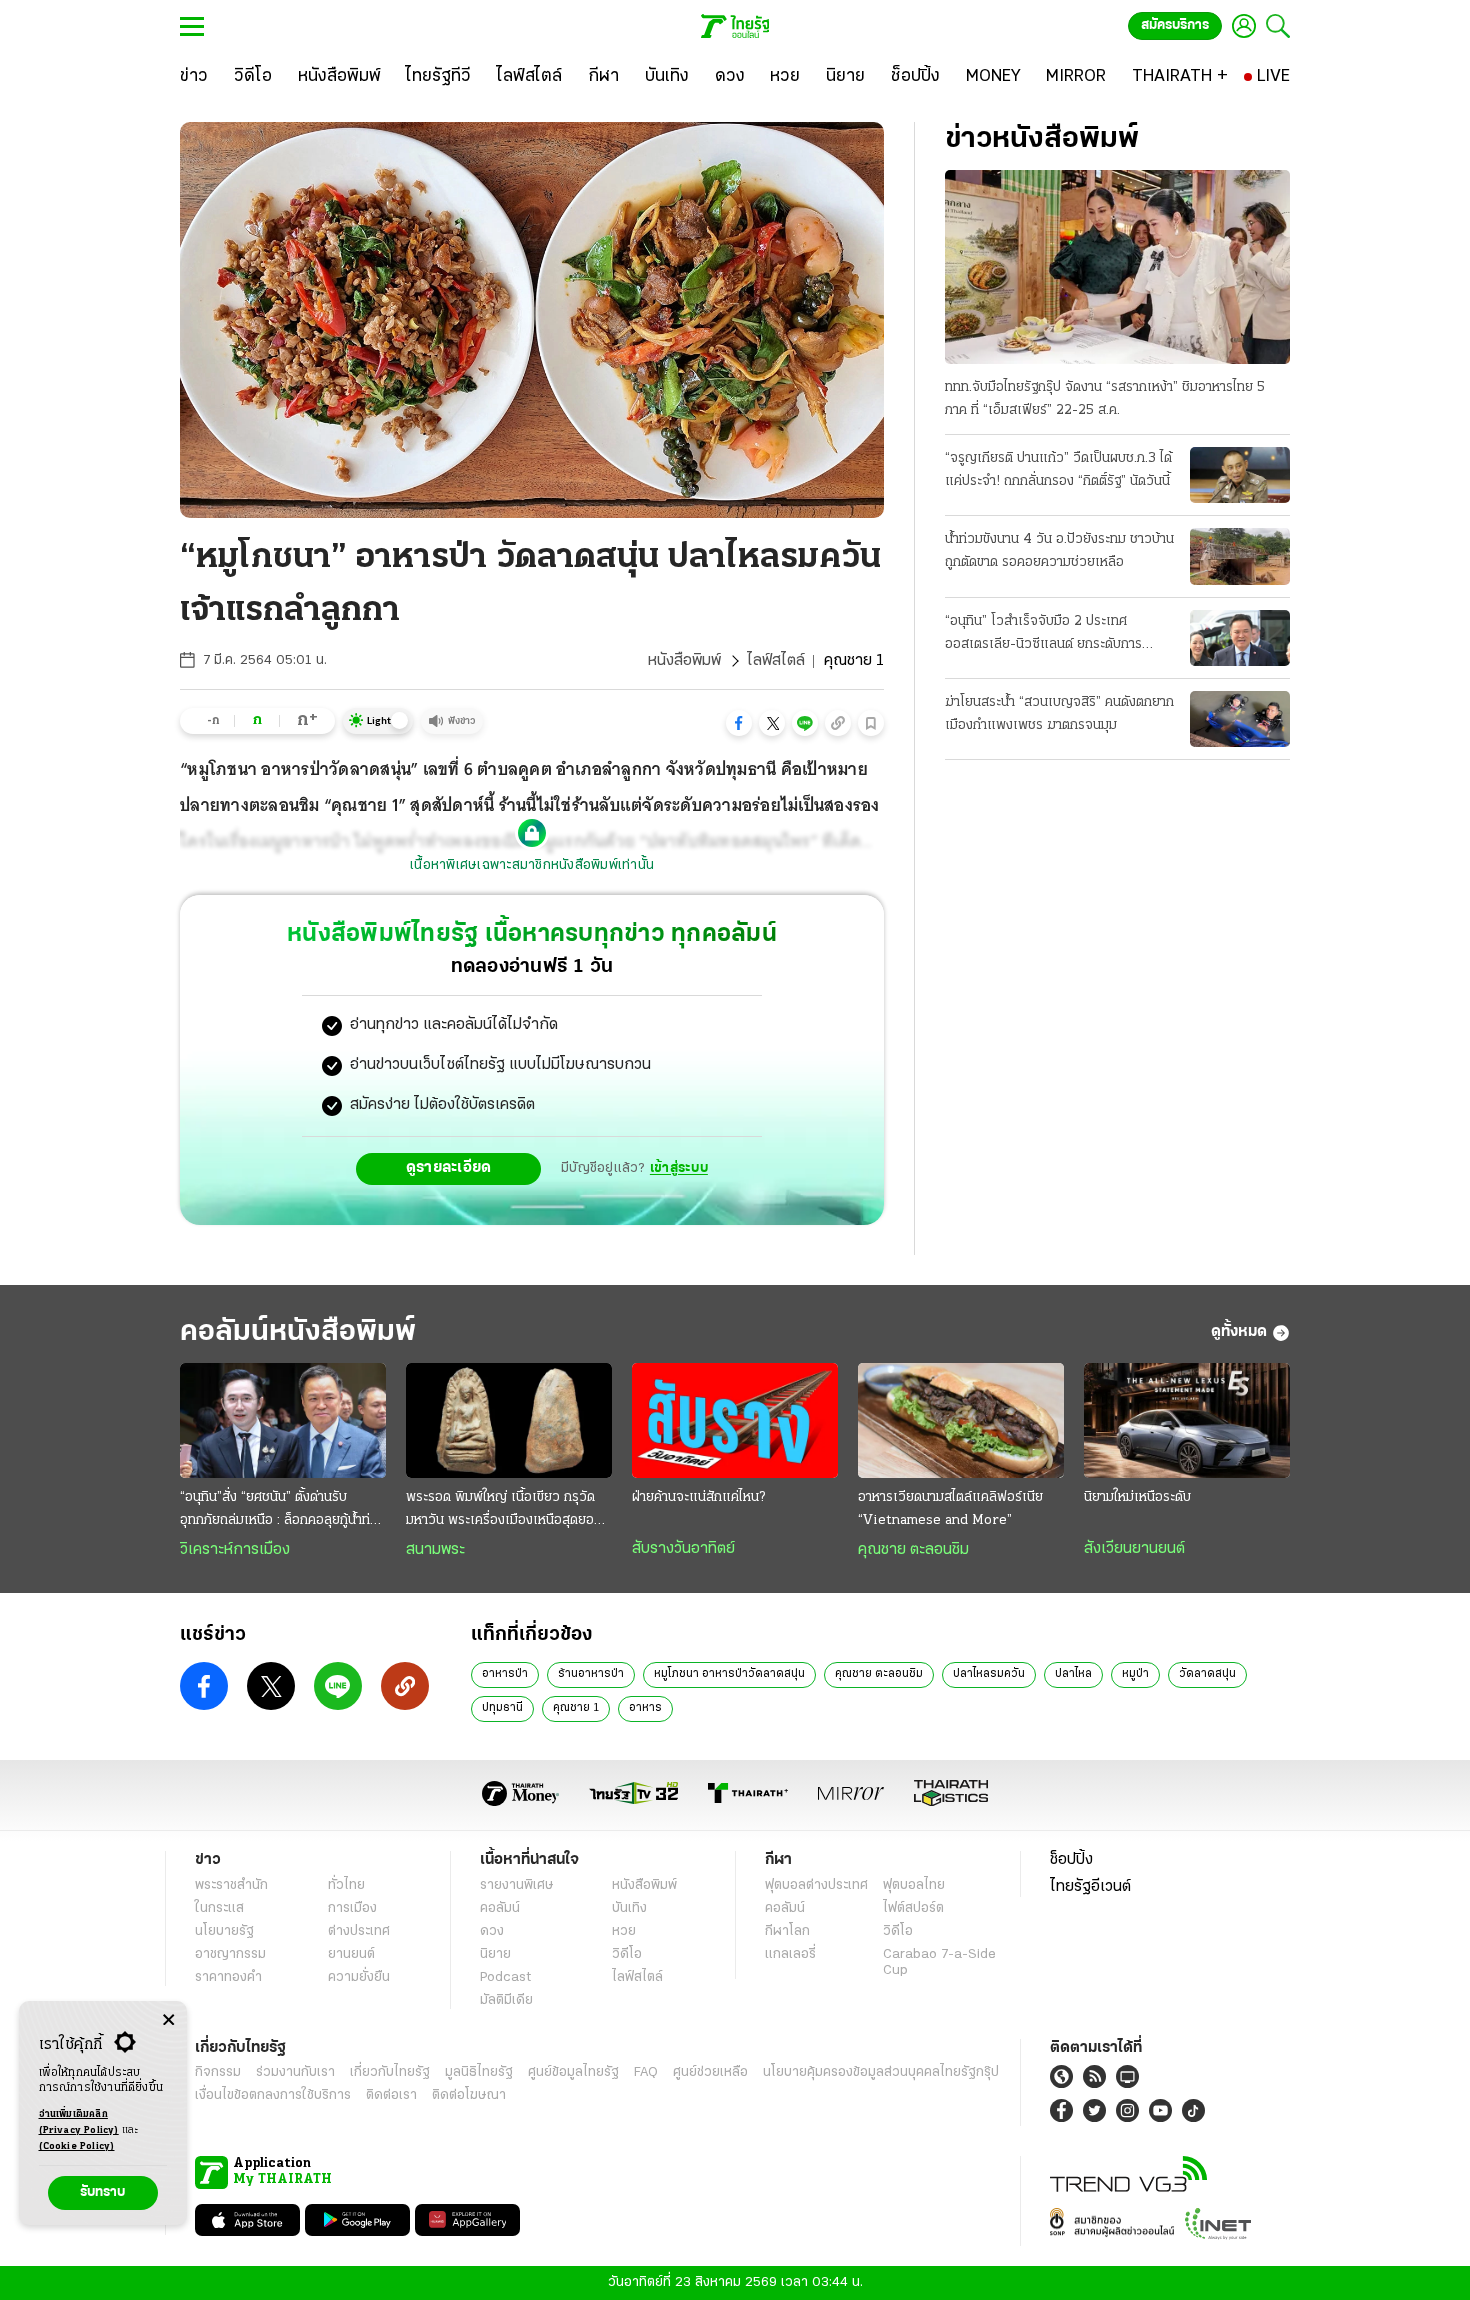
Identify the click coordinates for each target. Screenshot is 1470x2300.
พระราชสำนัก (231, 1885)
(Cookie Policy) (77, 2146)
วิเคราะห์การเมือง (235, 1550)
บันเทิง (629, 1908)
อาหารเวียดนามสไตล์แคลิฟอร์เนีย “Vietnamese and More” (950, 1509)
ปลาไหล (1073, 1674)
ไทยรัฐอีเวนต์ (1090, 1887)
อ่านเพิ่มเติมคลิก (79, 2122)
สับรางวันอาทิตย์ (683, 1549)
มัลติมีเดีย (506, 2000)
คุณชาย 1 (576, 1708)
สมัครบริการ (1175, 25)
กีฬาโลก (787, 1931)
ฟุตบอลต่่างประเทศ (816, 1885)
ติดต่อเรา (391, 2095)
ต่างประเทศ (359, 1931)
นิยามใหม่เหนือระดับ (1137, 1497)
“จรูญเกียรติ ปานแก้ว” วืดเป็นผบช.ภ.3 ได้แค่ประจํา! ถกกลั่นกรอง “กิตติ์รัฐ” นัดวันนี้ (1058, 470)
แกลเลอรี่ (790, 1954)
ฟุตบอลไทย (914, 1885)
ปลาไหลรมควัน (989, 1674)
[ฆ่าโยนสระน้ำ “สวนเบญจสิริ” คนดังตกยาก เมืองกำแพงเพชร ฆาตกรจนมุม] (1240, 719)
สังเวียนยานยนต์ (1134, 1549)
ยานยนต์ (351, 1954)
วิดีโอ (627, 1954)
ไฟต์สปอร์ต (913, 1908)
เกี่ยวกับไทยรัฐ (390, 2072)
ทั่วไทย (346, 1885)
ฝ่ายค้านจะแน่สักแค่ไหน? (698, 1497)
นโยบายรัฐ (224, 1931)
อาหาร (645, 1708)
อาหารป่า (505, 1674)
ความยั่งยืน (359, 1977)
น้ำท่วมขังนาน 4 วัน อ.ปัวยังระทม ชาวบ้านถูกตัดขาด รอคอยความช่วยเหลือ (1059, 551)
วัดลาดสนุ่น (1207, 1674)
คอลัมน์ (500, 1908)
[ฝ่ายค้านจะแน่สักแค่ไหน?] (735, 1421)
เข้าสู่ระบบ (679, 1168)
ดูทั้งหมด (1239, 1332)
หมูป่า (1135, 1674)
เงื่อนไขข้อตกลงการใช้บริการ (273, 2095)
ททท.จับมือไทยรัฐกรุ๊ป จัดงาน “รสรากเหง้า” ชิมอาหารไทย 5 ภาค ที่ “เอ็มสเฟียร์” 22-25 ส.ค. (1105, 399)
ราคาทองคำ (228, 1977)
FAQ (646, 2072)
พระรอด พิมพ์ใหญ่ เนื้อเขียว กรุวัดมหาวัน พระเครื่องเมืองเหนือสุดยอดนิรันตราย (508, 1511)
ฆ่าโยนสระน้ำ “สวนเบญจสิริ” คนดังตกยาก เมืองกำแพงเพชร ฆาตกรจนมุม (1059, 714)
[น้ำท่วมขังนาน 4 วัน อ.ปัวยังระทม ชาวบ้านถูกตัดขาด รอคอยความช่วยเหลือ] (1240, 556)
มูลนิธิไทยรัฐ (479, 2072)
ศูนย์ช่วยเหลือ (710, 2072)
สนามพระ (435, 1550)
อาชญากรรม (230, 1954)
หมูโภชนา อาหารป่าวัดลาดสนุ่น (729, 1674)
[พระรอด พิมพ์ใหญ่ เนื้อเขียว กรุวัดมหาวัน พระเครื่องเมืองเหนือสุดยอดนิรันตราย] (509, 1421)
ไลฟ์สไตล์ (776, 661)
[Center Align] (168, 2020)
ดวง (492, 1931)
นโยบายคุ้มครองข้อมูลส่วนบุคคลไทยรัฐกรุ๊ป (881, 2072)
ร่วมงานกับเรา (295, 2072)
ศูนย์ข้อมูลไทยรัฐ (573, 2072)
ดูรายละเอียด (449, 1168)
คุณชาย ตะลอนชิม (913, 1550)
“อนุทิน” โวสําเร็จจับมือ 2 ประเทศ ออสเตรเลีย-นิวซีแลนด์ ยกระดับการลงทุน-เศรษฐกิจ (1043, 635)
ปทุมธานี (502, 1708)
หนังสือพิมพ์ (684, 661)
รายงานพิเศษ (517, 1885)
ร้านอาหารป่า (591, 1674)
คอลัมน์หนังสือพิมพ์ (298, 1332)
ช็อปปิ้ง (1071, 1860)
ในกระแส (219, 1908)
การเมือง (352, 1908)
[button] (739, 723)
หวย (624, 1931)
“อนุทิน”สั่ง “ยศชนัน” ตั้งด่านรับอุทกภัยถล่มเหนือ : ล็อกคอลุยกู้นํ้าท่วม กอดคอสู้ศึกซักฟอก (283, 1511)
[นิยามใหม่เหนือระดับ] (1187, 1421)
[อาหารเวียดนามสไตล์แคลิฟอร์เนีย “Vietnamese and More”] (961, 1421)
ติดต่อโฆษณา (469, 2095)
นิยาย (495, 1954)
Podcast (505, 1977)
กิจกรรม (218, 2072)
